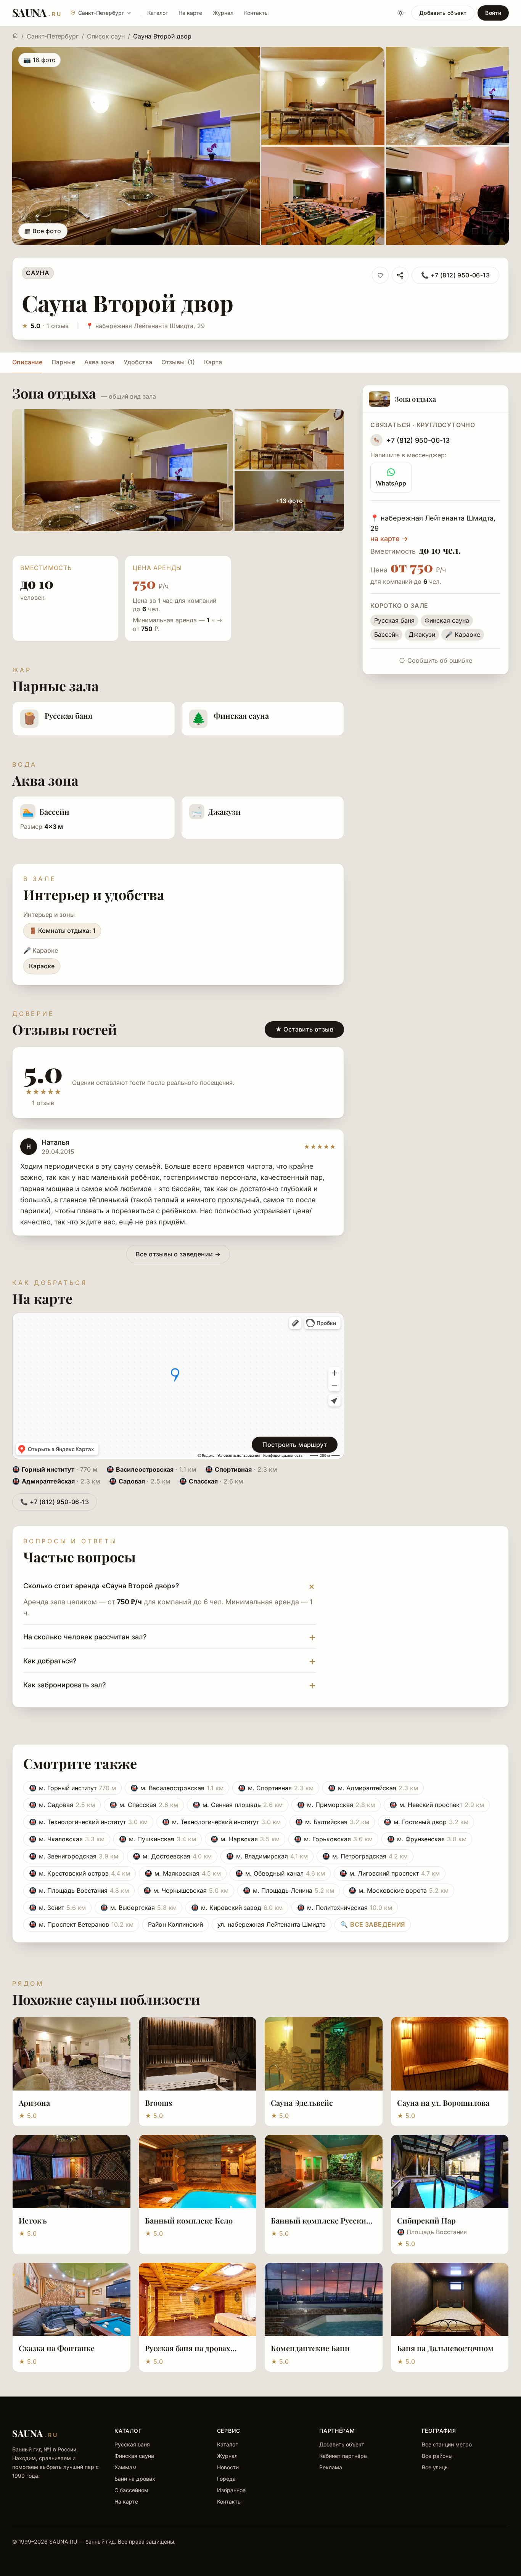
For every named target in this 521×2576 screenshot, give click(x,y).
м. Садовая (62, 1805)
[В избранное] (380, 275)
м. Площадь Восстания (79, 1890)
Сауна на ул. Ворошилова (443, 2103)
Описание (27, 362)
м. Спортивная (276, 1788)
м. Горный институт (72, 1788)
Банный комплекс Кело (189, 2220)
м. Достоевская (172, 1856)
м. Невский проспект (437, 1805)
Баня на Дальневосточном (445, 2348)
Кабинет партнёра (343, 2456)
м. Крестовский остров (80, 1873)
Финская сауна (134, 2456)
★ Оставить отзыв (304, 1029)
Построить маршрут (295, 1445)
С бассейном (131, 2490)
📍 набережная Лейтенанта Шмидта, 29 (145, 326)
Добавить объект (443, 13)
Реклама (331, 2467)
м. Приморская (336, 1805)
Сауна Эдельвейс (302, 2103)
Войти (493, 13)
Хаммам (125, 2467)
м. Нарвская (245, 1839)
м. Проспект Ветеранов (81, 1924)
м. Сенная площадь (238, 1805)
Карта (213, 362)
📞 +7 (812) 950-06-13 (455, 275)
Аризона (34, 2103)
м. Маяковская (183, 1873)
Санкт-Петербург (53, 36)
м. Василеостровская (177, 1788)
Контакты (256, 13)
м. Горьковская (333, 1839)
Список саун (106, 36)
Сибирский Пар (426, 2220)
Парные (63, 362)
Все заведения (373, 1924)
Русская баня (132, 2444)
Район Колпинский (175, 1924)
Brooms (158, 2103)
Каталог (158, 13)
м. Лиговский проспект (390, 1873)
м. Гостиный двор (426, 1822)
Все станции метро (447, 2444)
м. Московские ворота (399, 1890)
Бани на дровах (135, 2479)
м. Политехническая (345, 1908)
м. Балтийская (332, 1822)
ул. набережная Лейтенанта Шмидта (272, 1924)
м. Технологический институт (88, 1822)
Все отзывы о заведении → (178, 1254)
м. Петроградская (365, 1856)
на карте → (389, 539)
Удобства (138, 362)
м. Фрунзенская (427, 1839)
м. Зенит (57, 1908)
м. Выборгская (138, 1908)
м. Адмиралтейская (373, 1788)
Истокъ (33, 2220)
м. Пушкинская (158, 1839)
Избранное (231, 2490)
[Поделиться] (400, 275)
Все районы (437, 2456)
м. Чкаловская (67, 1839)
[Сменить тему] (400, 13)
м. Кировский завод (237, 1908)
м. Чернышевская (186, 1890)
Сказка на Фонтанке (57, 2348)
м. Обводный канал (280, 1873)
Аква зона (99, 362)
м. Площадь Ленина (289, 1890)
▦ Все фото (43, 231)
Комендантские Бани (310, 2348)
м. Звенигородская (74, 1856)
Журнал (223, 13)
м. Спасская (144, 1805)
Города (226, 2479)
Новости (228, 2467)
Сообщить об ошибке (440, 660)
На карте (190, 13)
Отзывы (178, 362)
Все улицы (435, 2467)
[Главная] (15, 35)
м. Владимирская (267, 1856)
